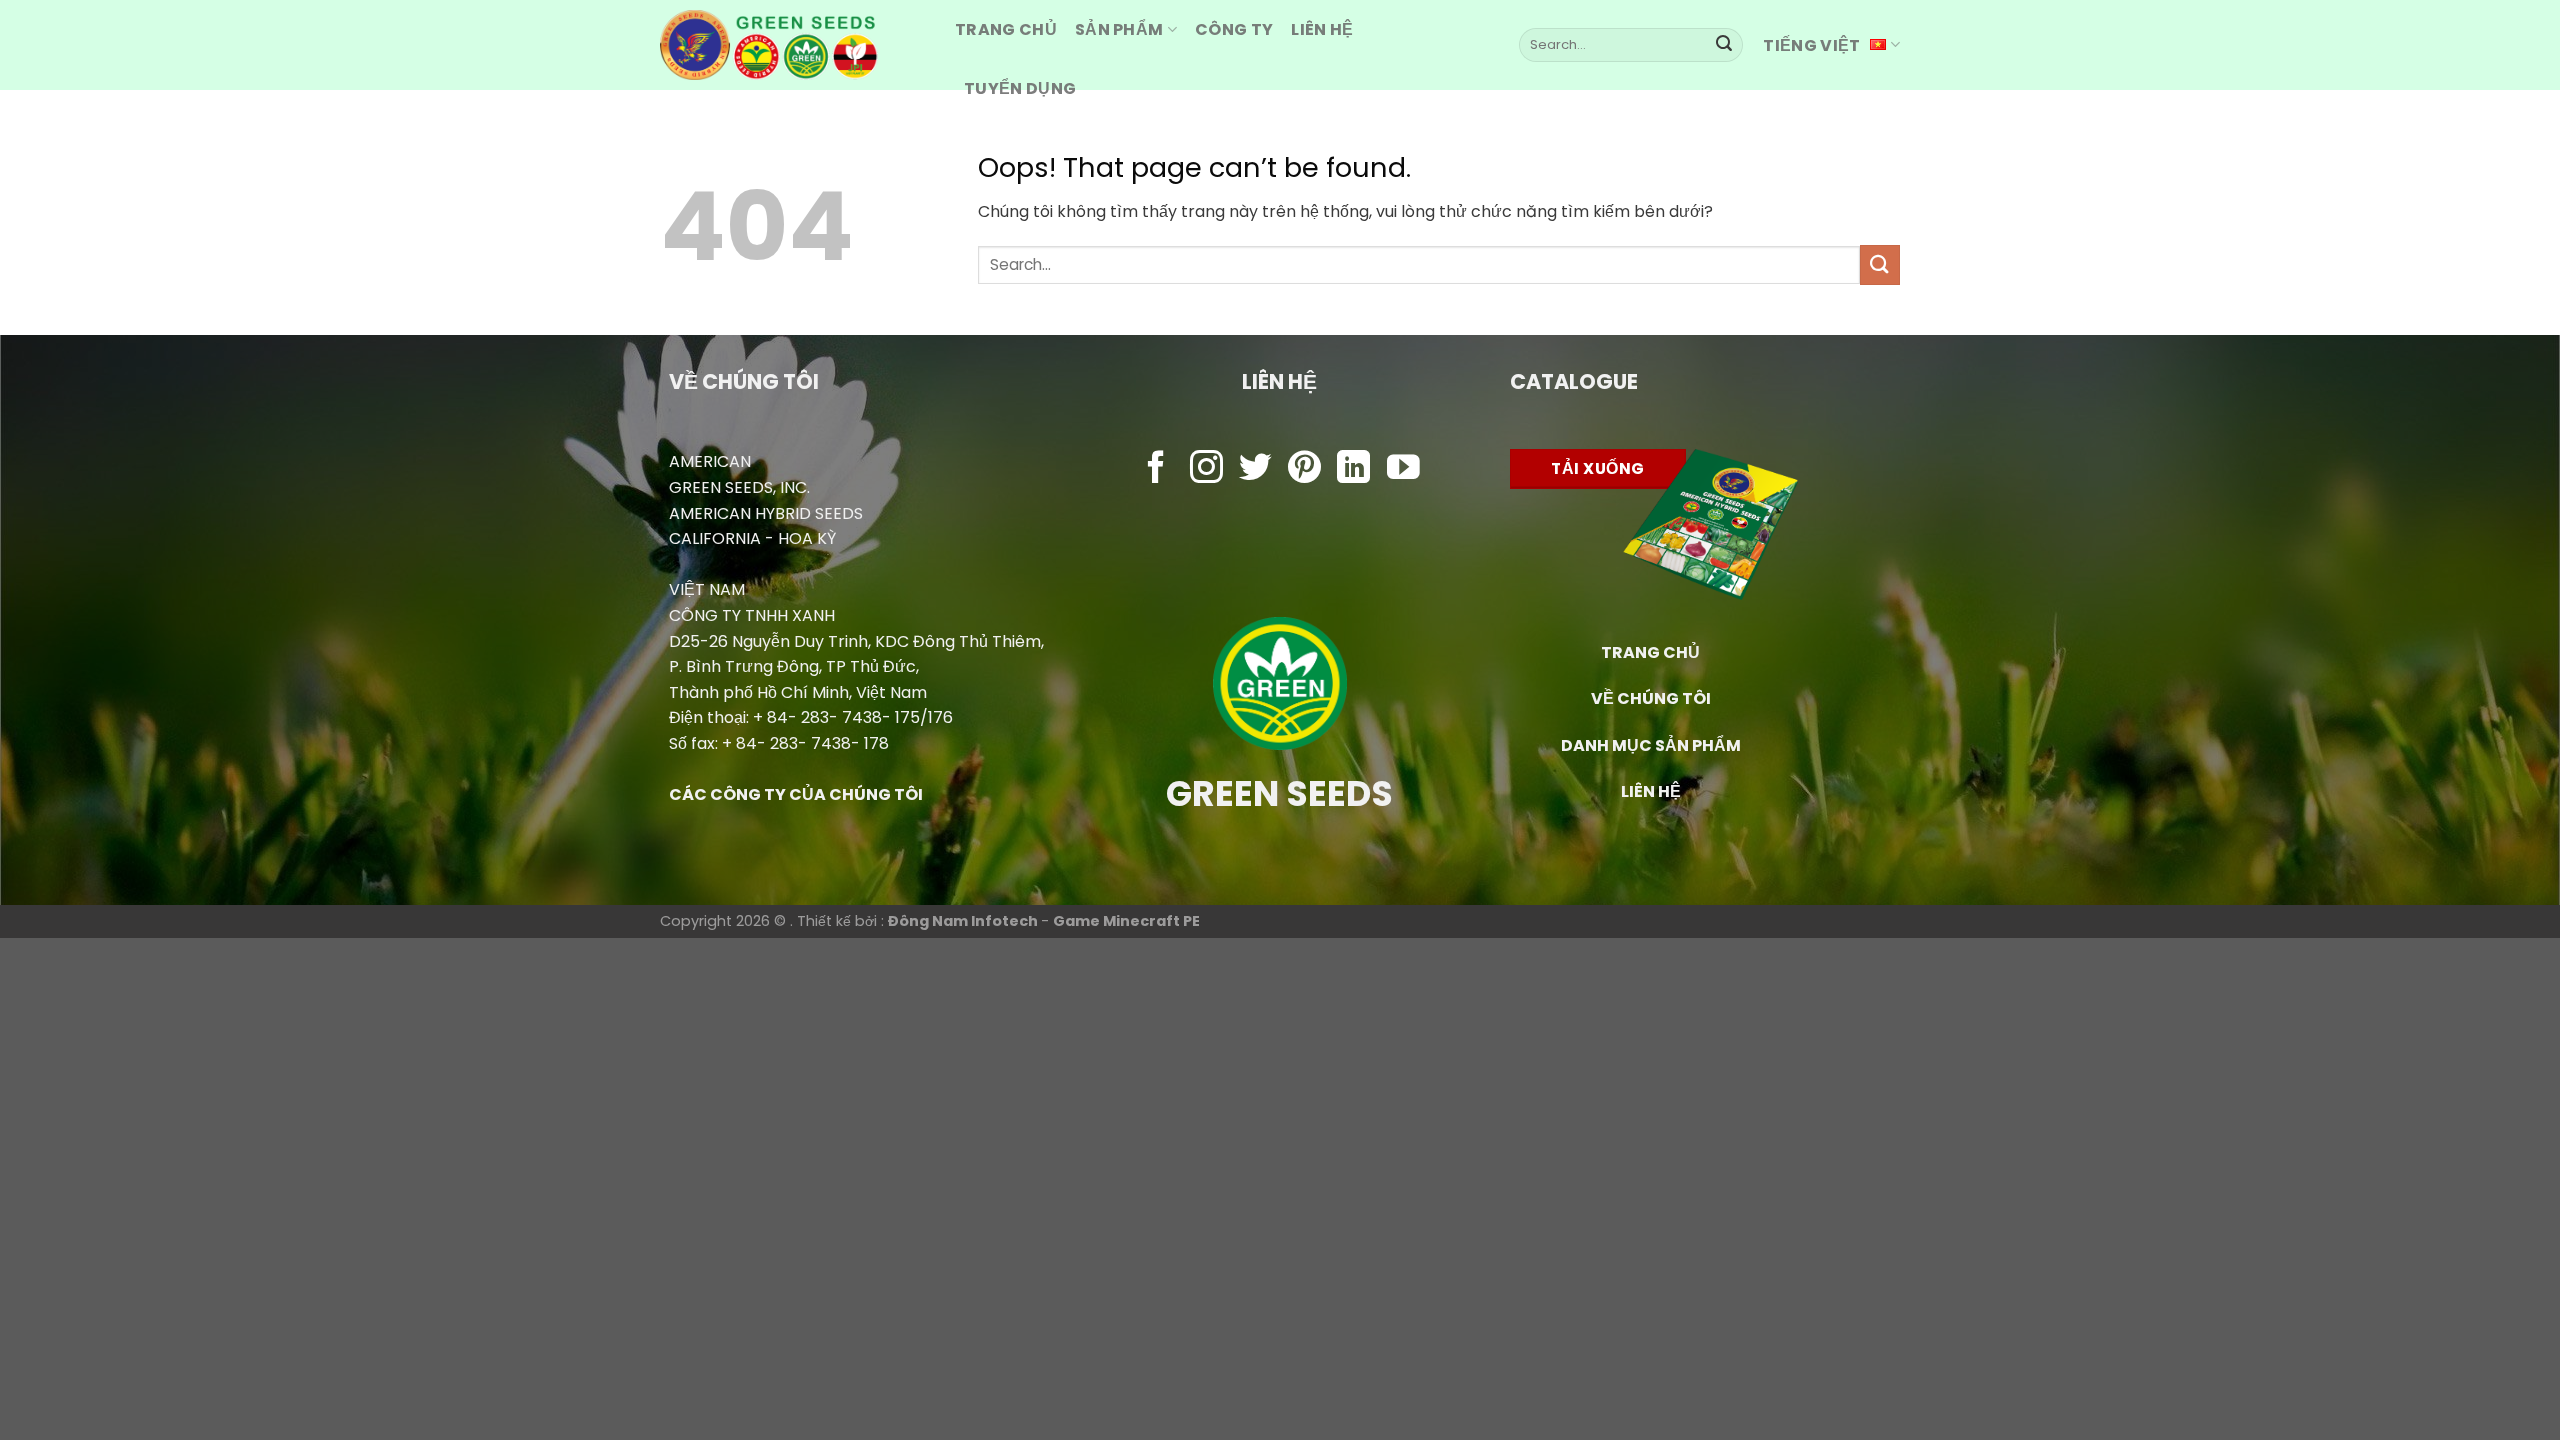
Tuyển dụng (1020, 88)
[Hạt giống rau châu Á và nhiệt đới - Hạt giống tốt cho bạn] (792, 45)
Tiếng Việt (1811, 45)
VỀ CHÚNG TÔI (1651, 698)
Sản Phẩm (1119, 29)
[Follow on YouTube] (1403, 469)
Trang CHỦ (1006, 29)
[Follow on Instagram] (1206, 469)
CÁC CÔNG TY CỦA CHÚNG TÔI (796, 794)
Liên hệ (1322, 29)
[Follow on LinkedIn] (1353, 469)
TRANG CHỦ (1650, 652)
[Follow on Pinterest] (1304, 469)
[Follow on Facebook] (1156, 469)
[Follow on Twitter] (1255, 469)
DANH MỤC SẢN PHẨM (1651, 745)
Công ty (1234, 29)
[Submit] (1724, 45)
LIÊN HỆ (1651, 791)
